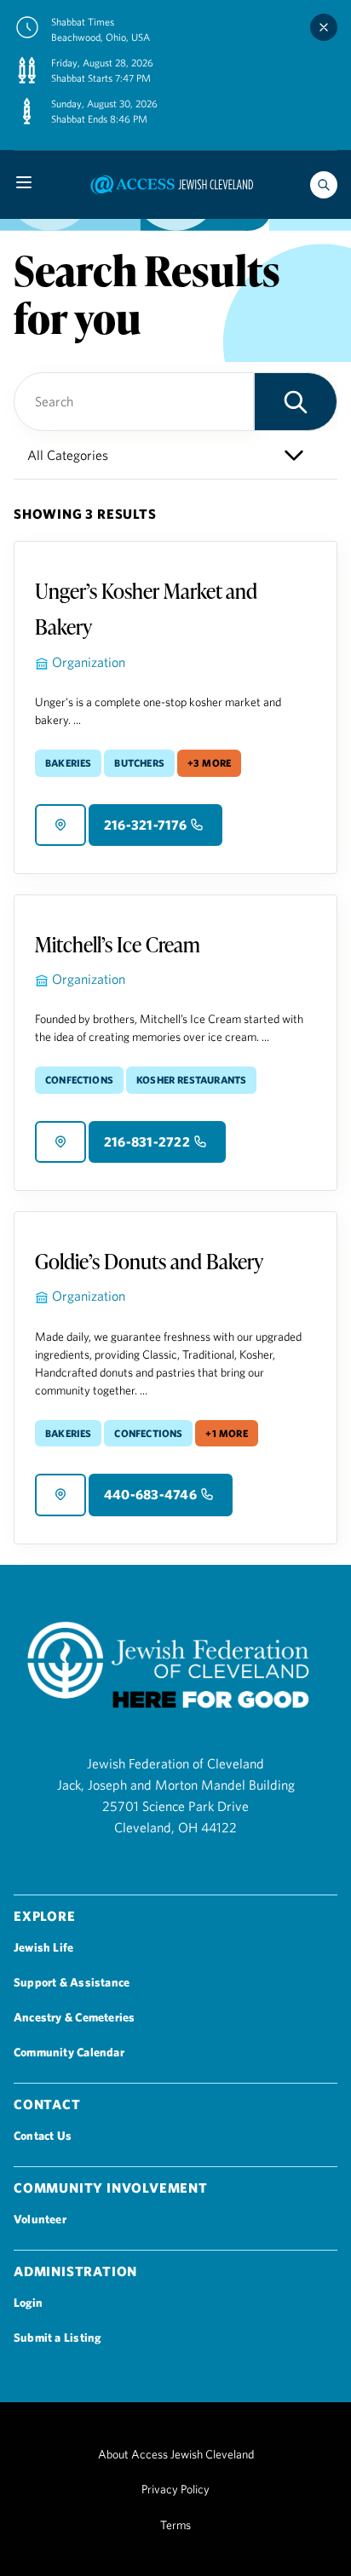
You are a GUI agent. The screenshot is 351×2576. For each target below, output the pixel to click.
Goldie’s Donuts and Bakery (149, 1261)
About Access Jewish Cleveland (176, 2454)
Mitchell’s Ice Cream (118, 944)
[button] (296, 402)
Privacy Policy (175, 2489)
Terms (175, 2525)
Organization (89, 662)
